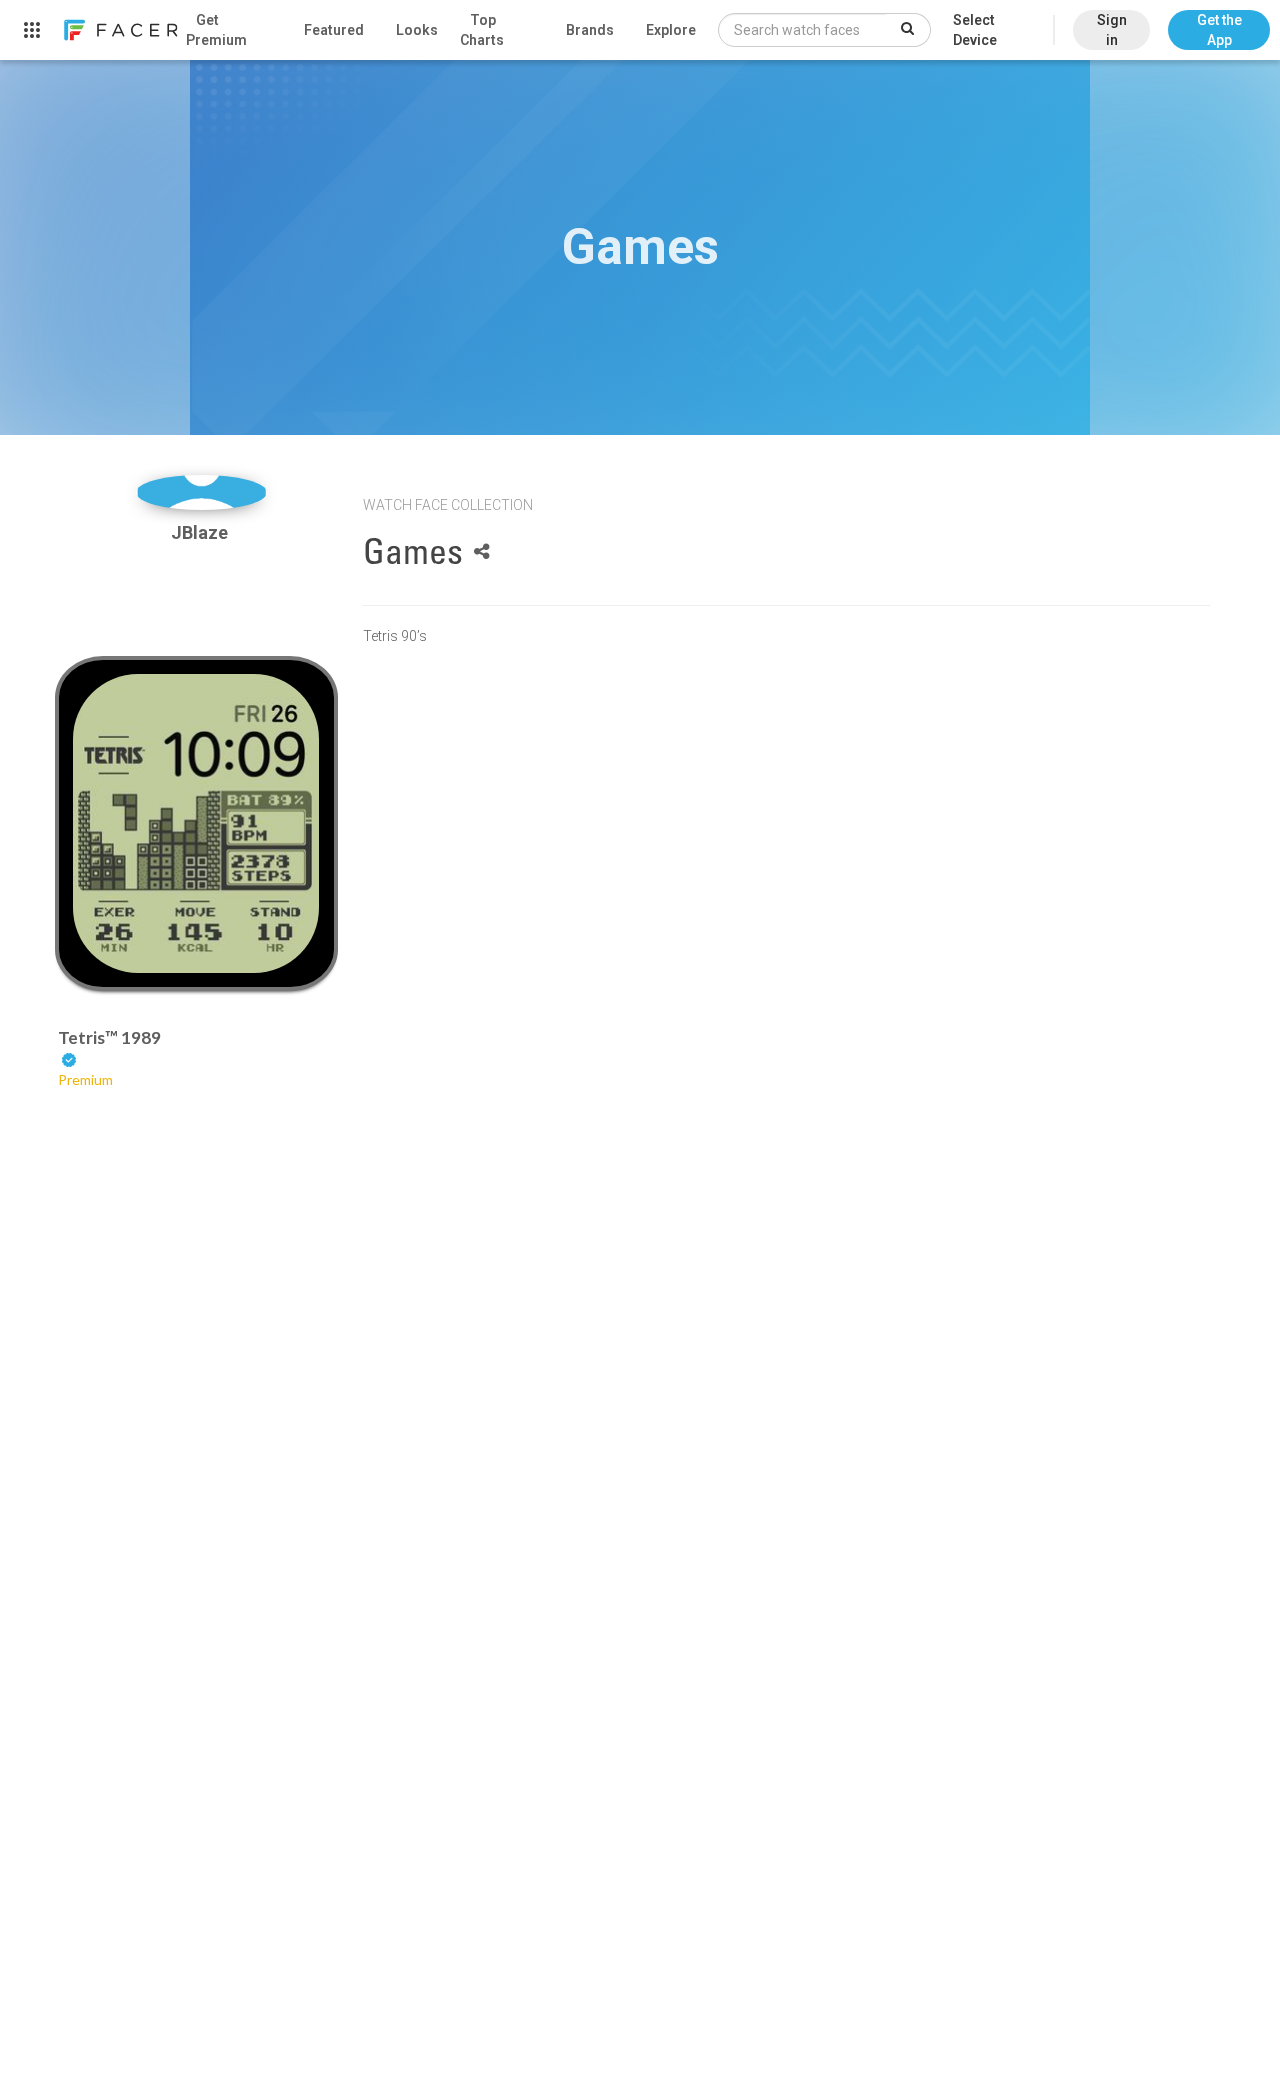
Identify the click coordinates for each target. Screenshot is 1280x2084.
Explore (671, 30)
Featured (334, 30)
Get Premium (216, 30)
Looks (417, 30)
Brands (590, 30)
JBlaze (201, 532)
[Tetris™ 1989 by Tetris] (196, 823)
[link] (120, 30)
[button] (1219, 20)
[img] (201, 492)
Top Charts (482, 30)
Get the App (1219, 30)
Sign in (1112, 30)
